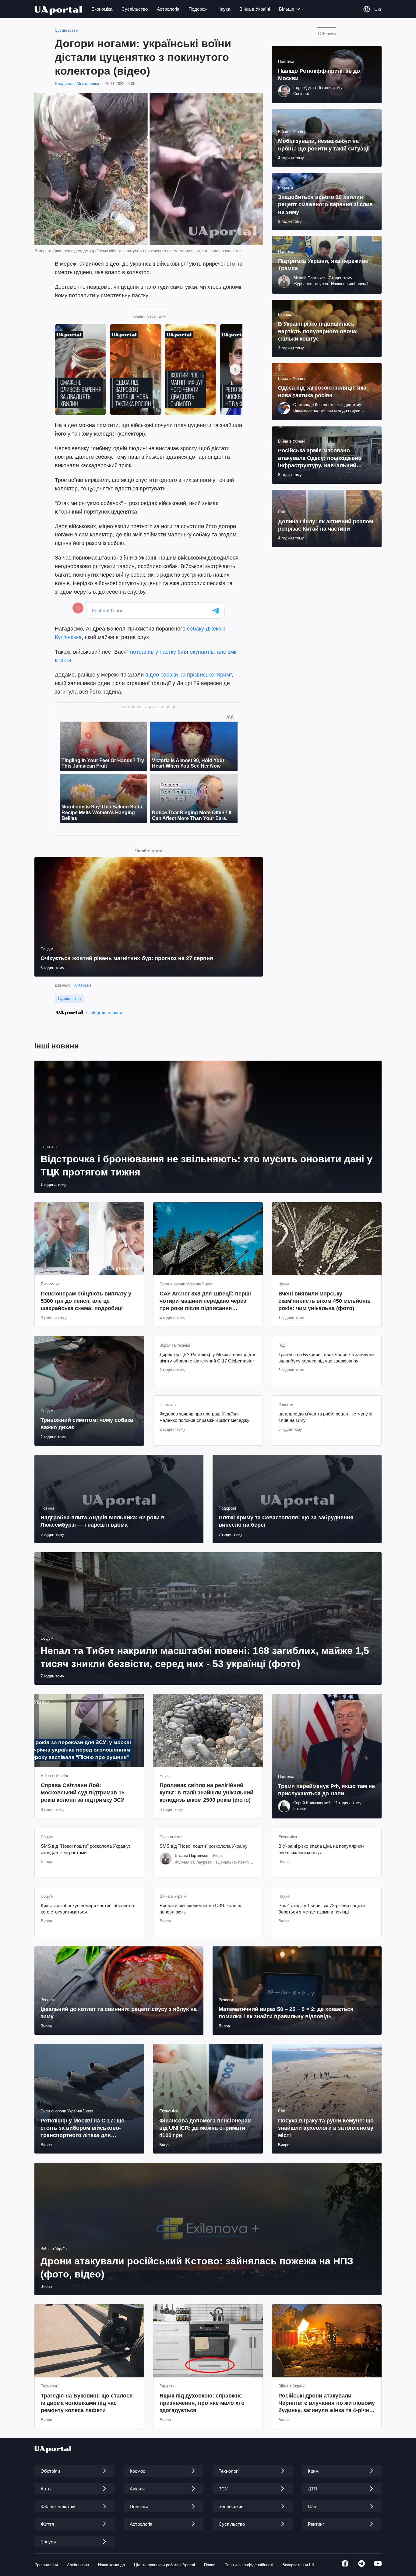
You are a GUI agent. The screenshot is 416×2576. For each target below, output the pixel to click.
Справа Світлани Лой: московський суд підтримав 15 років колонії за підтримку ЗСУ (83, 1793)
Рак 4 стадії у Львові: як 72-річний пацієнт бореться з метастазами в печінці (322, 1908)
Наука (224, 9)
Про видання (46, 2565)
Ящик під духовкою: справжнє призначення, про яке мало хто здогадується (202, 2403)
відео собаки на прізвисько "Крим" (188, 675)
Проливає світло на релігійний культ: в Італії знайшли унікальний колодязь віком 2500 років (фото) (206, 1793)
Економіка (102, 9)
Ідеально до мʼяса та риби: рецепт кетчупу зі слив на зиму (325, 1417)
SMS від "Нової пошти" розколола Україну (204, 1846)
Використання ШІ (298, 2565)
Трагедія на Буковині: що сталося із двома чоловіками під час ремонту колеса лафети (87, 2403)
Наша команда (111, 2565)
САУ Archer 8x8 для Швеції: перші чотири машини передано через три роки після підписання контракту (205, 1301)
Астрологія (168, 9)
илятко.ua (83, 985)
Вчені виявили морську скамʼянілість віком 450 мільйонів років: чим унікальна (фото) (324, 1301)
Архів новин (78, 2565)
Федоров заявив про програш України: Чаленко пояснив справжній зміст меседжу (204, 1417)
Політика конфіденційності (249, 2565)
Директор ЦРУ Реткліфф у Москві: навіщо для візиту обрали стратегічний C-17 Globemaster (208, 1357)
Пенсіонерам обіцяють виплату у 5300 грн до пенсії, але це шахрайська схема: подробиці (86, 1301)
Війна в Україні (255, 9)
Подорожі (198, 9)
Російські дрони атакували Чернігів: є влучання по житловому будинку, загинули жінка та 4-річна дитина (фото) (327, 2403)
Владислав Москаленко (77, 84)
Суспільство (135, 9)
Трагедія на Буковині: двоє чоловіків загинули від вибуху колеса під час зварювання (326, 1357)
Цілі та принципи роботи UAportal (164, 2565)
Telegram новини (105, 1012)
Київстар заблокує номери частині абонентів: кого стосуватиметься (88, 1908)
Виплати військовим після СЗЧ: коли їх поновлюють (200, 1908)
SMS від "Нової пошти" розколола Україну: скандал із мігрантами (85, 1849)
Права (210, 2565)
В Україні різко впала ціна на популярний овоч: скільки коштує (321, 1849)
